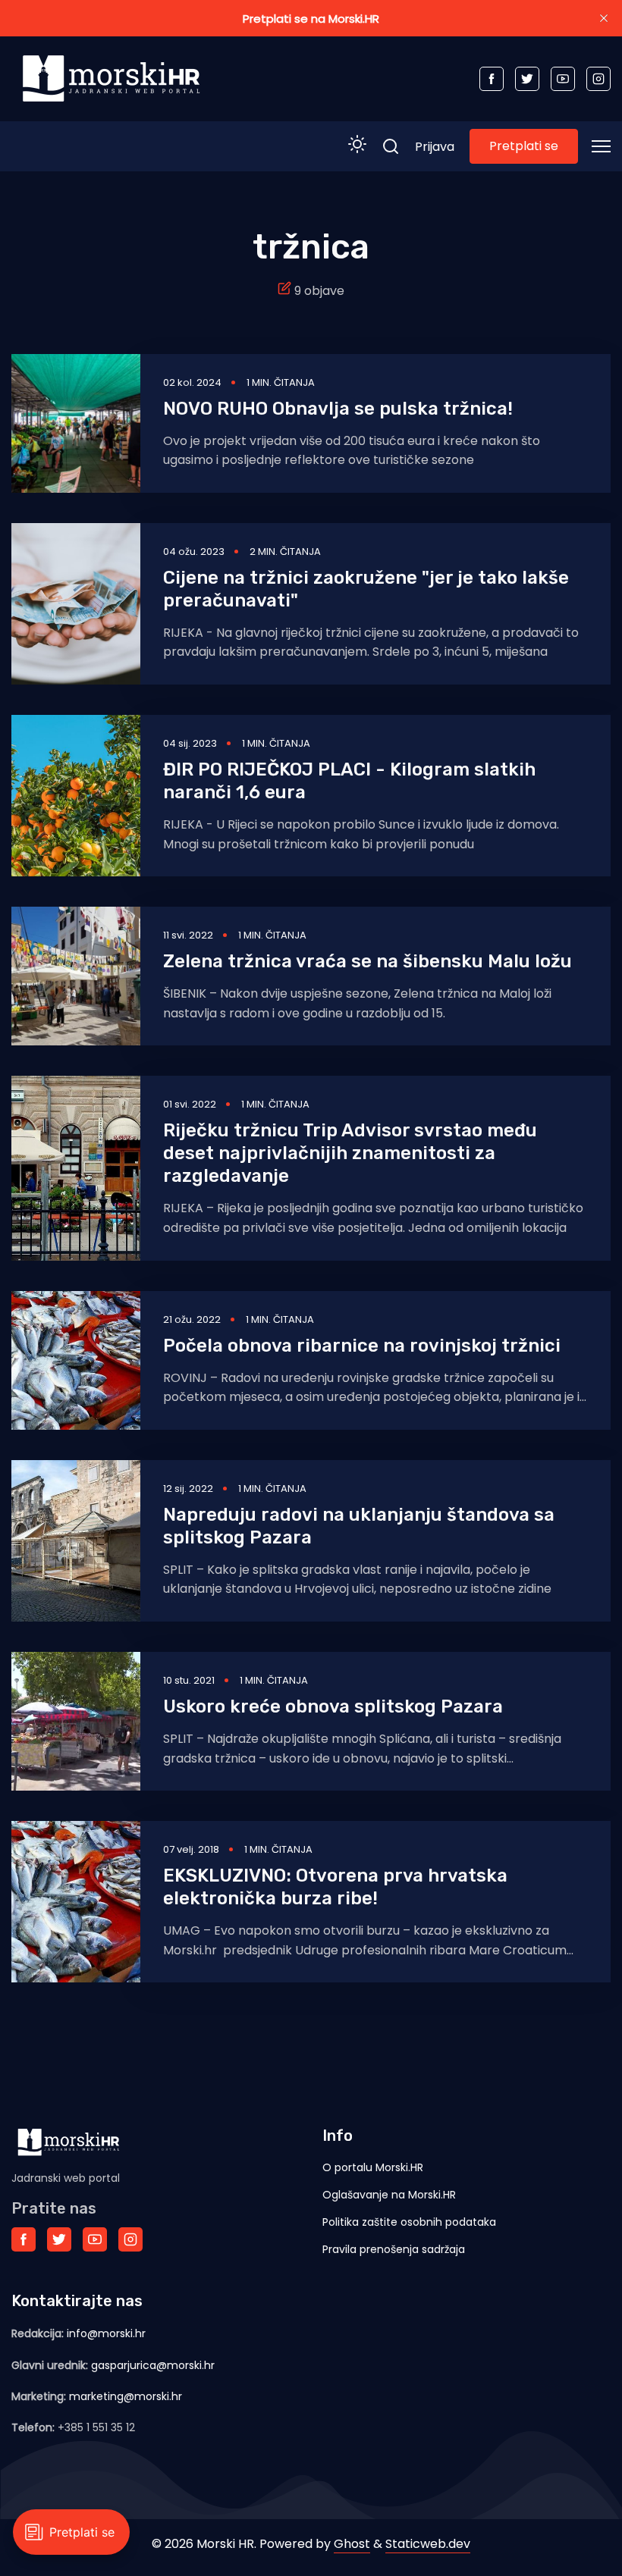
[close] (604, 18)
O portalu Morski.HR (373, 2167)
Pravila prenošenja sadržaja (394, 2249)
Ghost (352, 2544)
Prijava (435, 147)
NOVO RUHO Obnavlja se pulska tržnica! (338, 409)
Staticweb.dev (428, 2544)
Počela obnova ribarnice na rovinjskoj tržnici (362, 1346)
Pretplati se (524, 146)
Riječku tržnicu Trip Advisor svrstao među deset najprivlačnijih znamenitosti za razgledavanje (350, 1153)
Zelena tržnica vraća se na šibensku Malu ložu (368, 961)
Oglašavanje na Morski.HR (389, 2195)
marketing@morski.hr (126, 2396)
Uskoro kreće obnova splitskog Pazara (333, 1706)
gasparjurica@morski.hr (153, 2365)
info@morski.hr (106, 2333)
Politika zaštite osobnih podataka (409, 2222)
